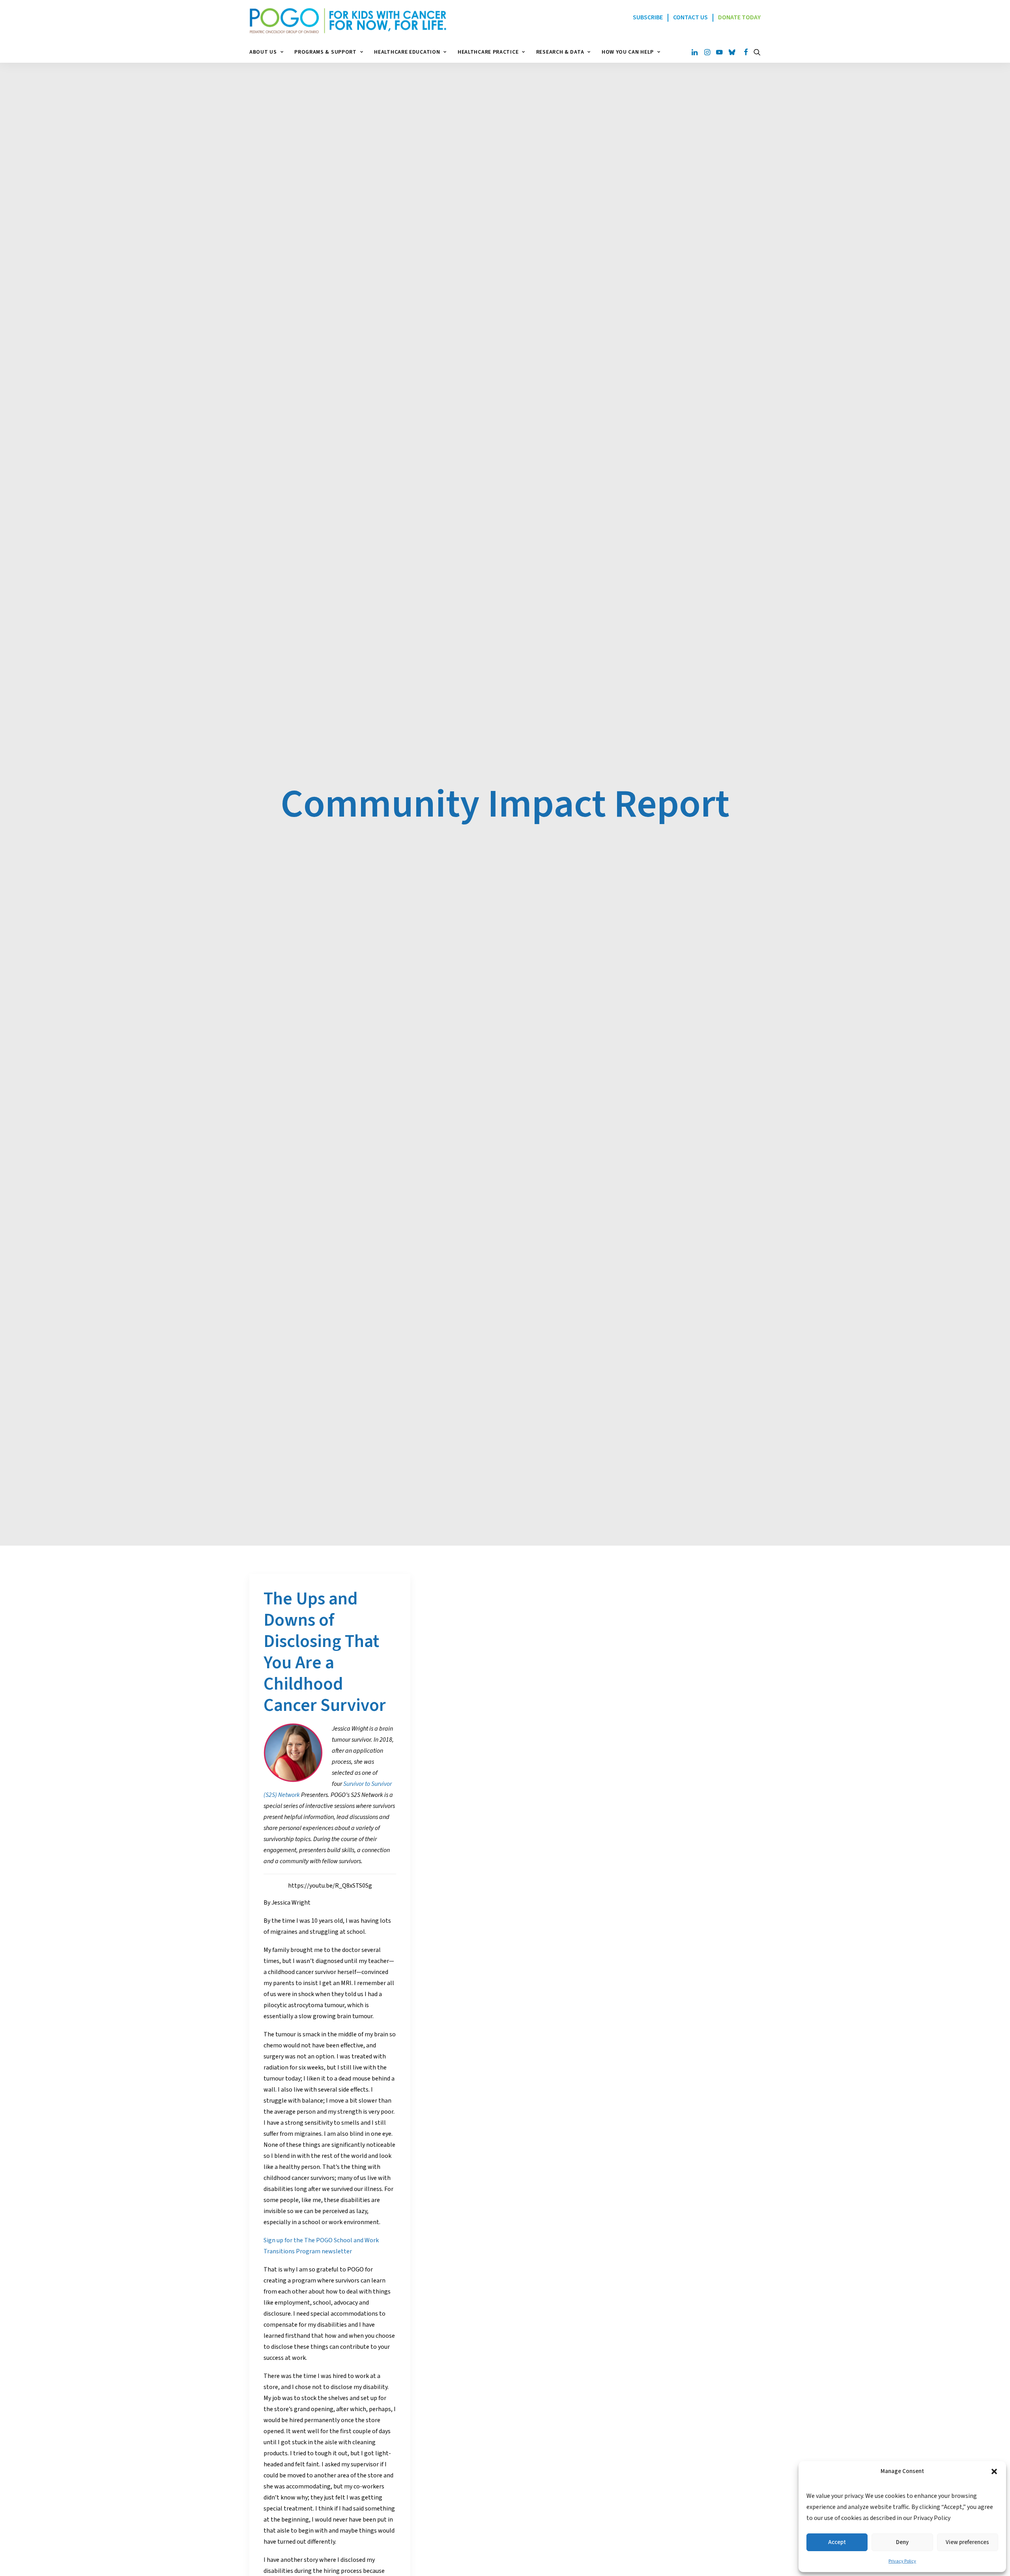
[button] (994, 2471)
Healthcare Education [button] (407, 52)
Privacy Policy (902, 2561)
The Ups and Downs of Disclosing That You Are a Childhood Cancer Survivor (325, 1652)
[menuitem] (269, 52)
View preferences (967, 2542)
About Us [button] (263, 52)
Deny (902, 2542)
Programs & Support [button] (325, 52)
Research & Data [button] (560, 52)
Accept (837, 2542)
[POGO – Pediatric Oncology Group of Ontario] (348, 21)
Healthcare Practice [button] (488, 52)
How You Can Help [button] (628, 52)
